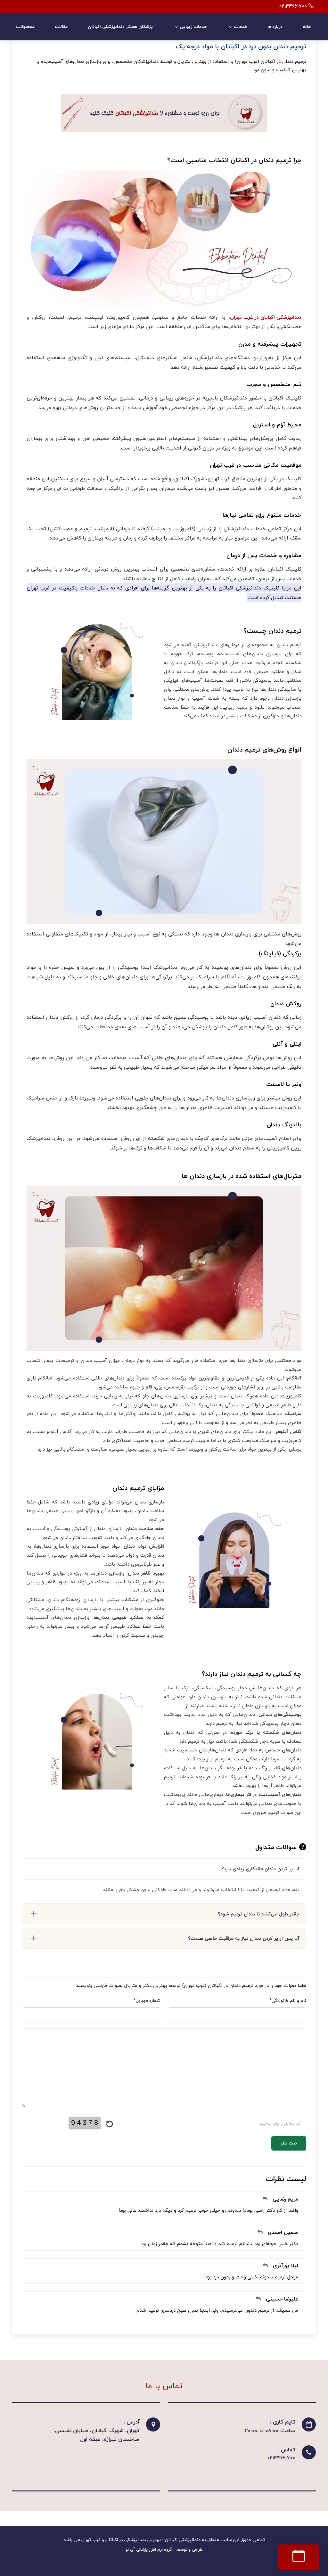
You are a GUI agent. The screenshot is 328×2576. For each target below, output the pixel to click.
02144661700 (281, 2458)
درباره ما (275, 26)
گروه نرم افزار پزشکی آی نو (149, 2549)
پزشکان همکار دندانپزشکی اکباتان (120, 26)
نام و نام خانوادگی (288, 2000)
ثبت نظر (289, 2143)
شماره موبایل (147, 2000)
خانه (307, 26)
